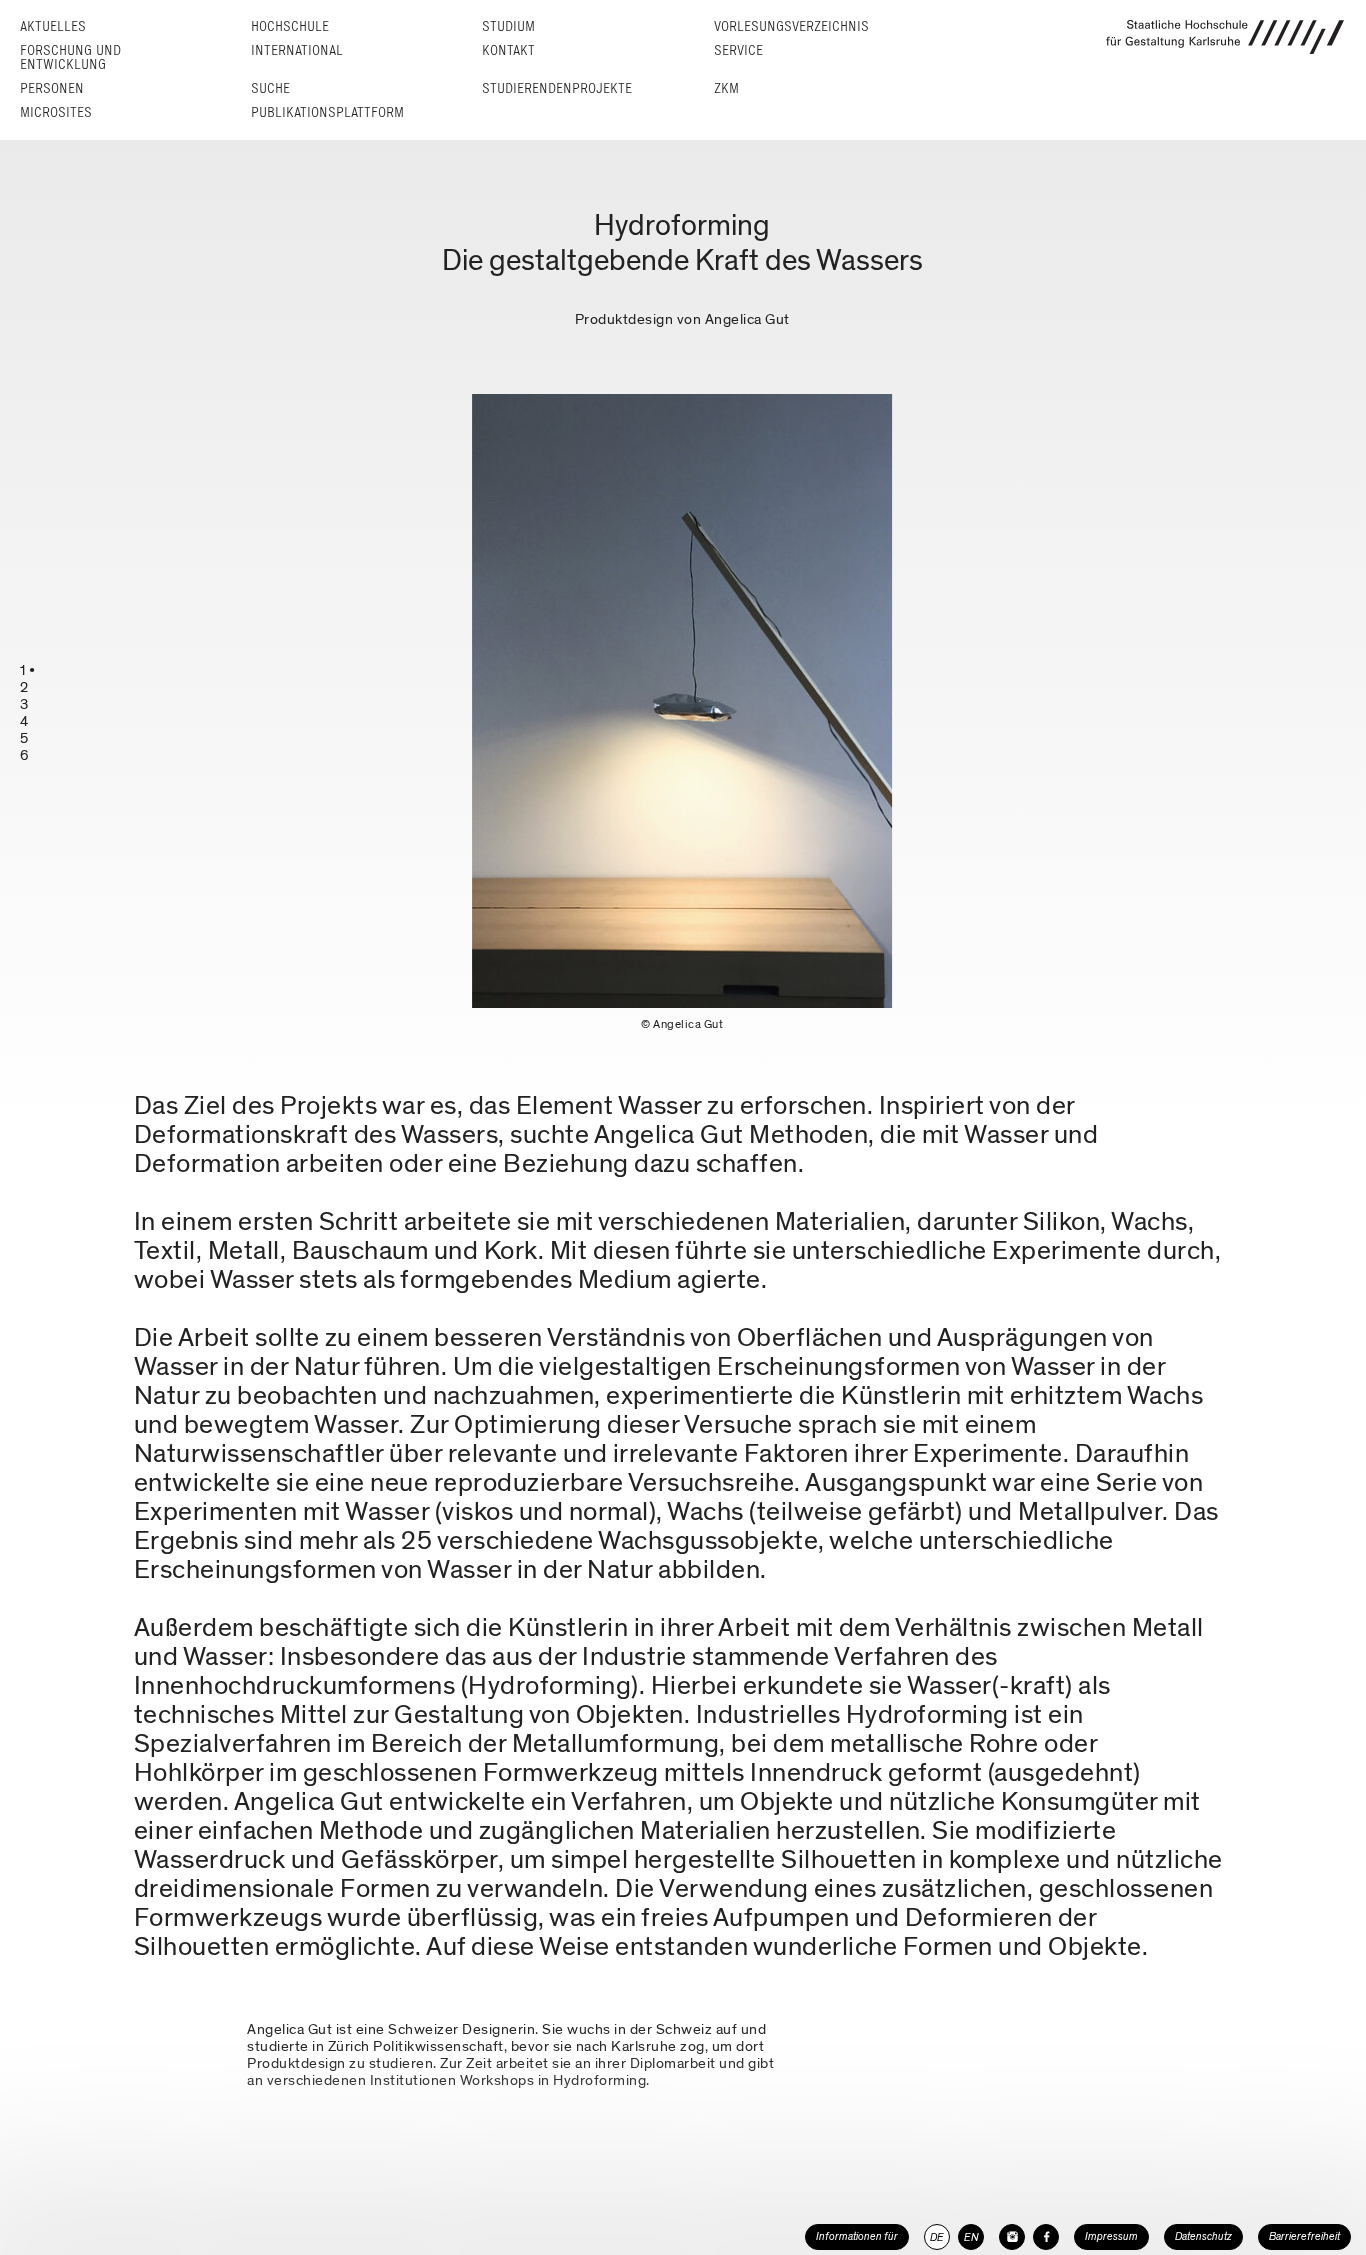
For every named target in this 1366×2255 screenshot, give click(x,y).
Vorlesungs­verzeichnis (791, 26)
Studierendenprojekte (557, 88)
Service (738, 50)
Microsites (56, 112)
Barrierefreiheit (1304, 2236)
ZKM (726, 88)
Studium (508, 26)
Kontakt (508, 50)
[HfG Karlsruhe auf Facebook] (1046, 2237)
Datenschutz (1203, 2236)
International (297, 50)
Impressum (1111, 2236)
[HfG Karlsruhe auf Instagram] (1012, 2237)
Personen (52, 88)
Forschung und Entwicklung (70, 57)
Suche (270, 88)
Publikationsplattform (327, 112)
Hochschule (290, 26)
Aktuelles (53, 26)
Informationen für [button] (857, 2236)
